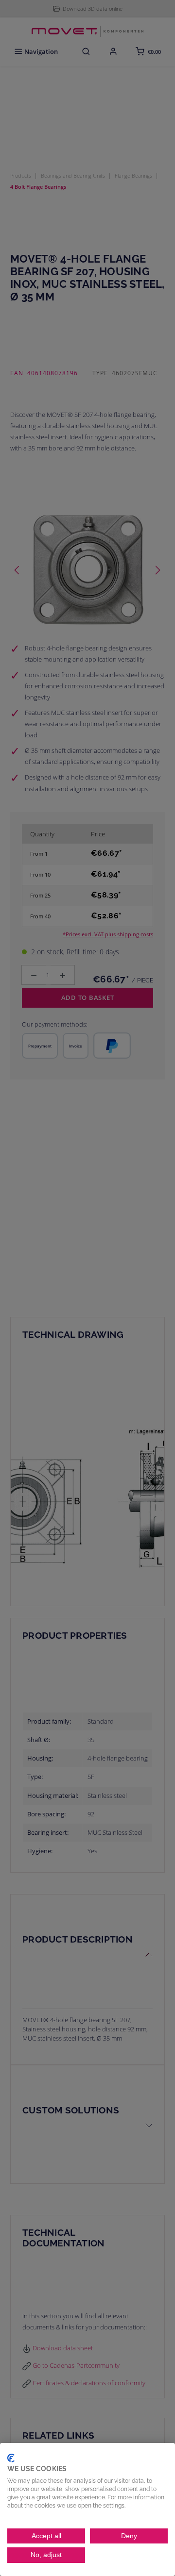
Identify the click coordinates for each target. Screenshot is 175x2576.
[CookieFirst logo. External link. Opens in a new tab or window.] (11, 2458)
